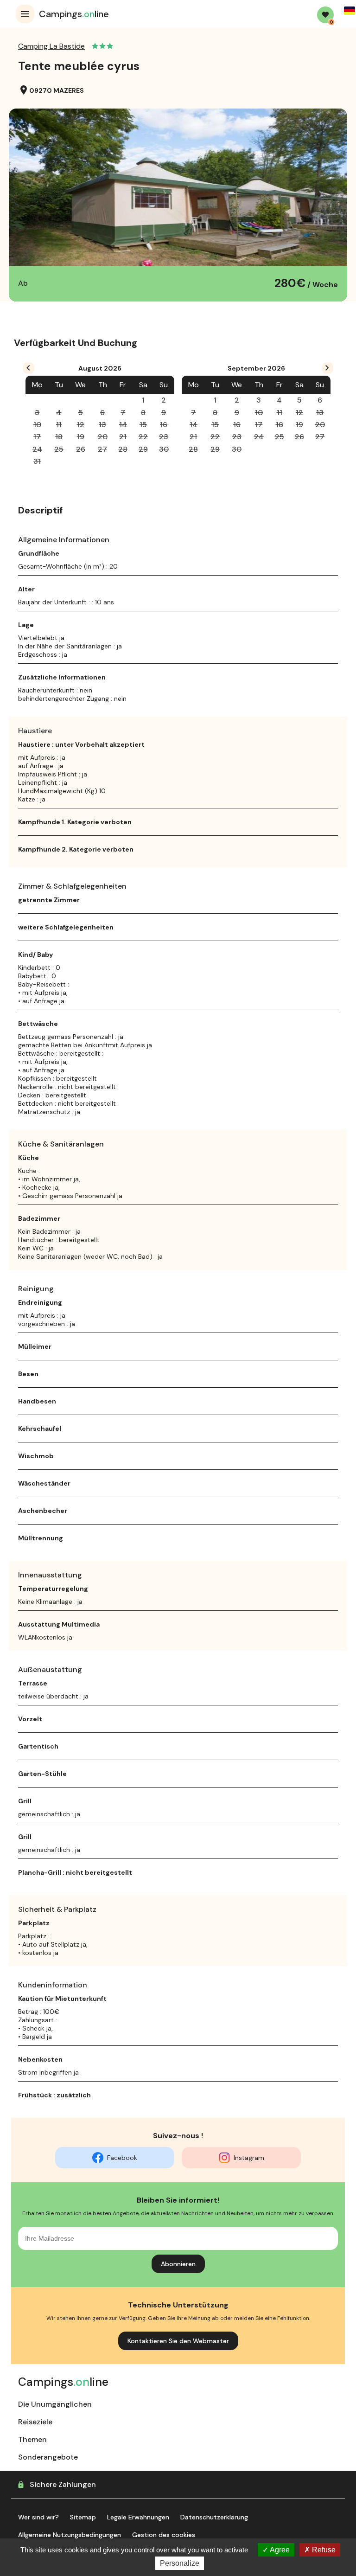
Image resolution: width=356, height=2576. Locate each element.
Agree (279, 2550)
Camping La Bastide (51, 46)
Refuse (323, 2550)
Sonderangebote (48, 2457)
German (350, 11)
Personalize (180, 2563)
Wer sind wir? (38, 2517)
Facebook (122, 2158)
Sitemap (83, 2517)
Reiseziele (35, 2422)
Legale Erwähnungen (138, 2517)
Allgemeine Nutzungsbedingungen (70, 2535)
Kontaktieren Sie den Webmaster (178, 2341)
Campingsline (74, 14)
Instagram (249, 2158)
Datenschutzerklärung (214, 2517)
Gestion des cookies (164, 2535)
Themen (32, 2439)
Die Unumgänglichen (55, 2404)
